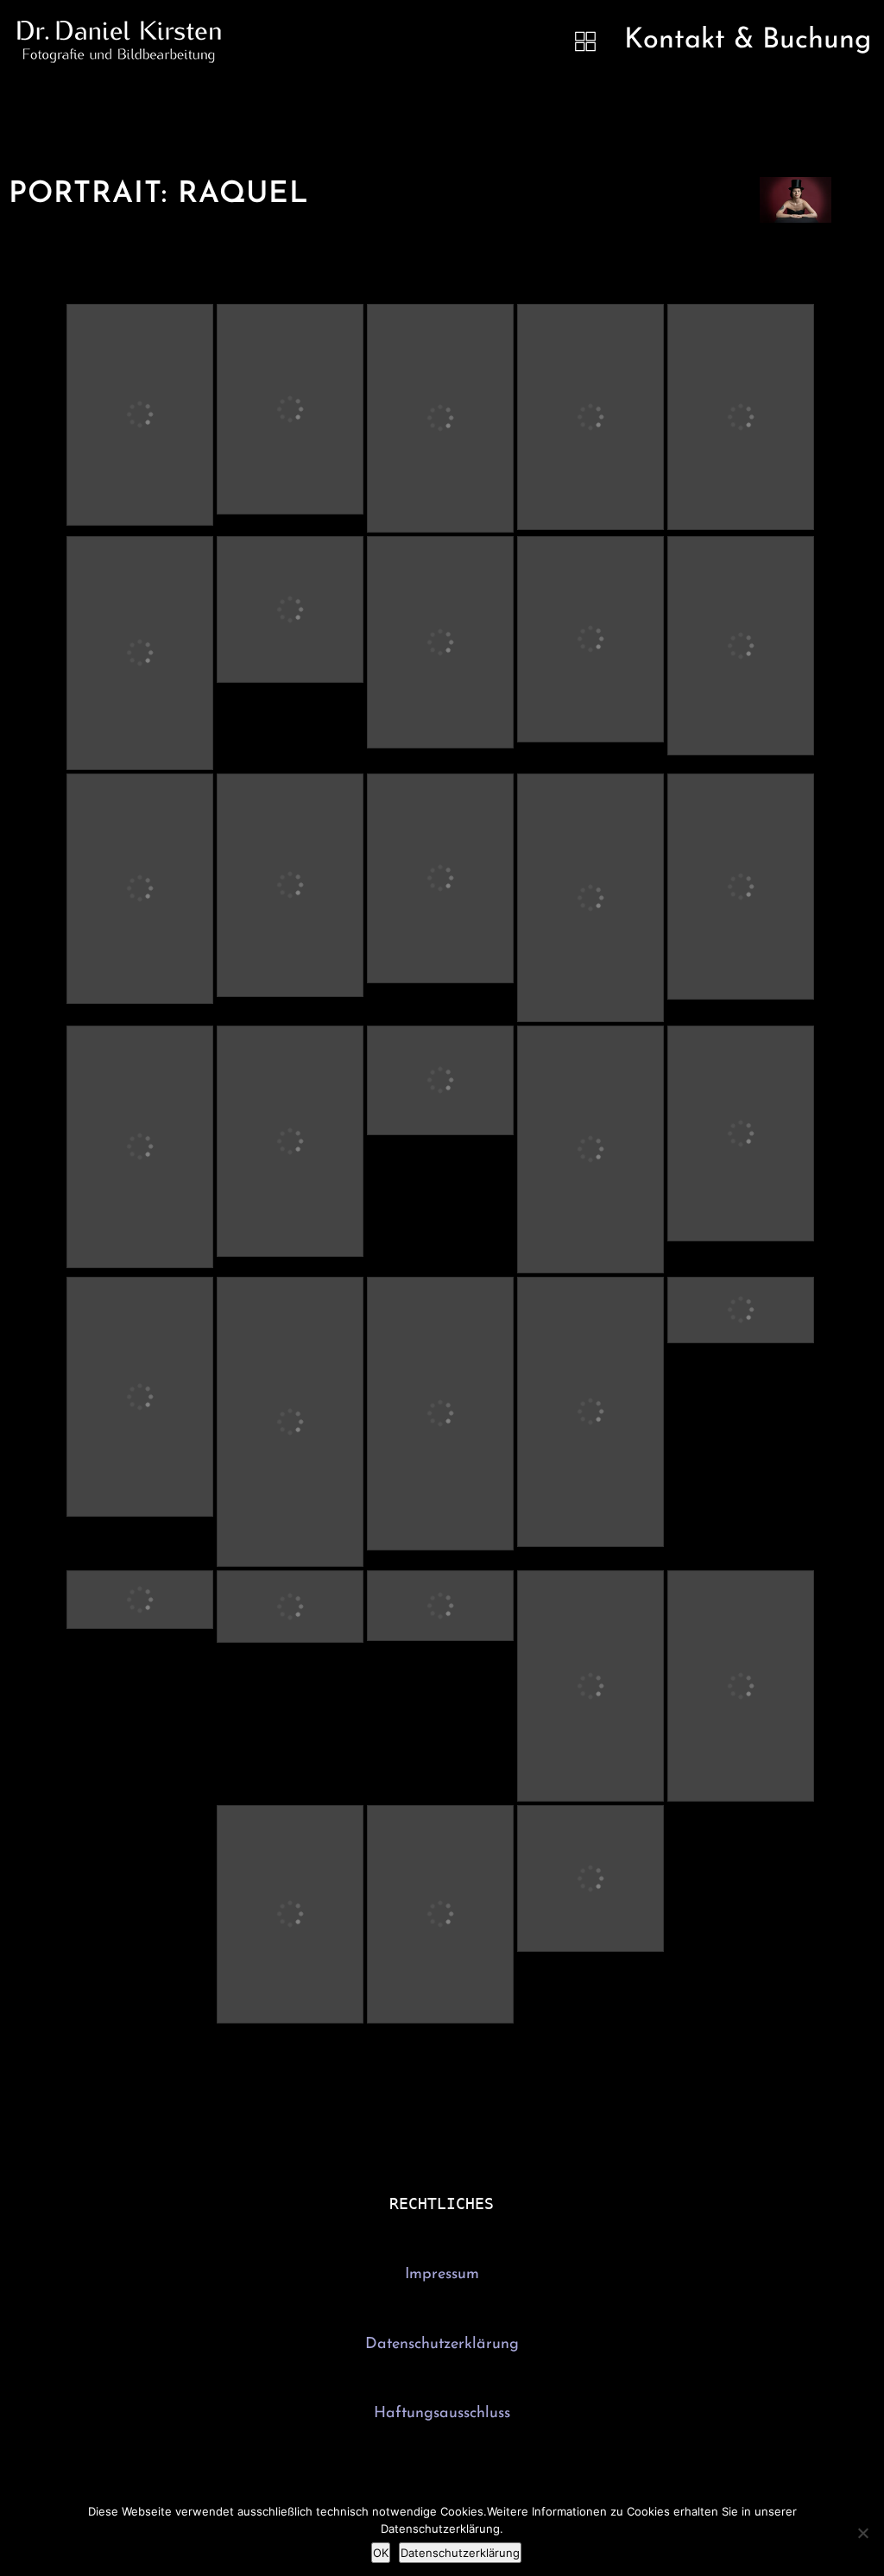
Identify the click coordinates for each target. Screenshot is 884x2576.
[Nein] (862, 2533)
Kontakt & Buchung (748, 41)
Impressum (442, 2275)
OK (381, 2553)
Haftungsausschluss (442, 2414)
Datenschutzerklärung (442, 2345)
